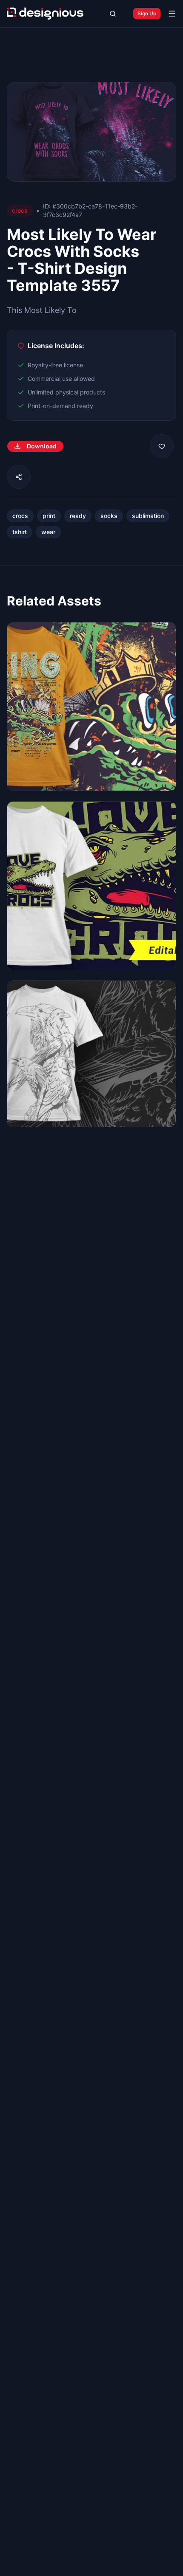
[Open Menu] (172, 14)
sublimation (148, 516)
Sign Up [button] (147, 13)
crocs (20, 516)
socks (109, 516)
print (49, 516)
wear (48, 532)
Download (42, 446)
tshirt (20, 532)
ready (78, 516)
